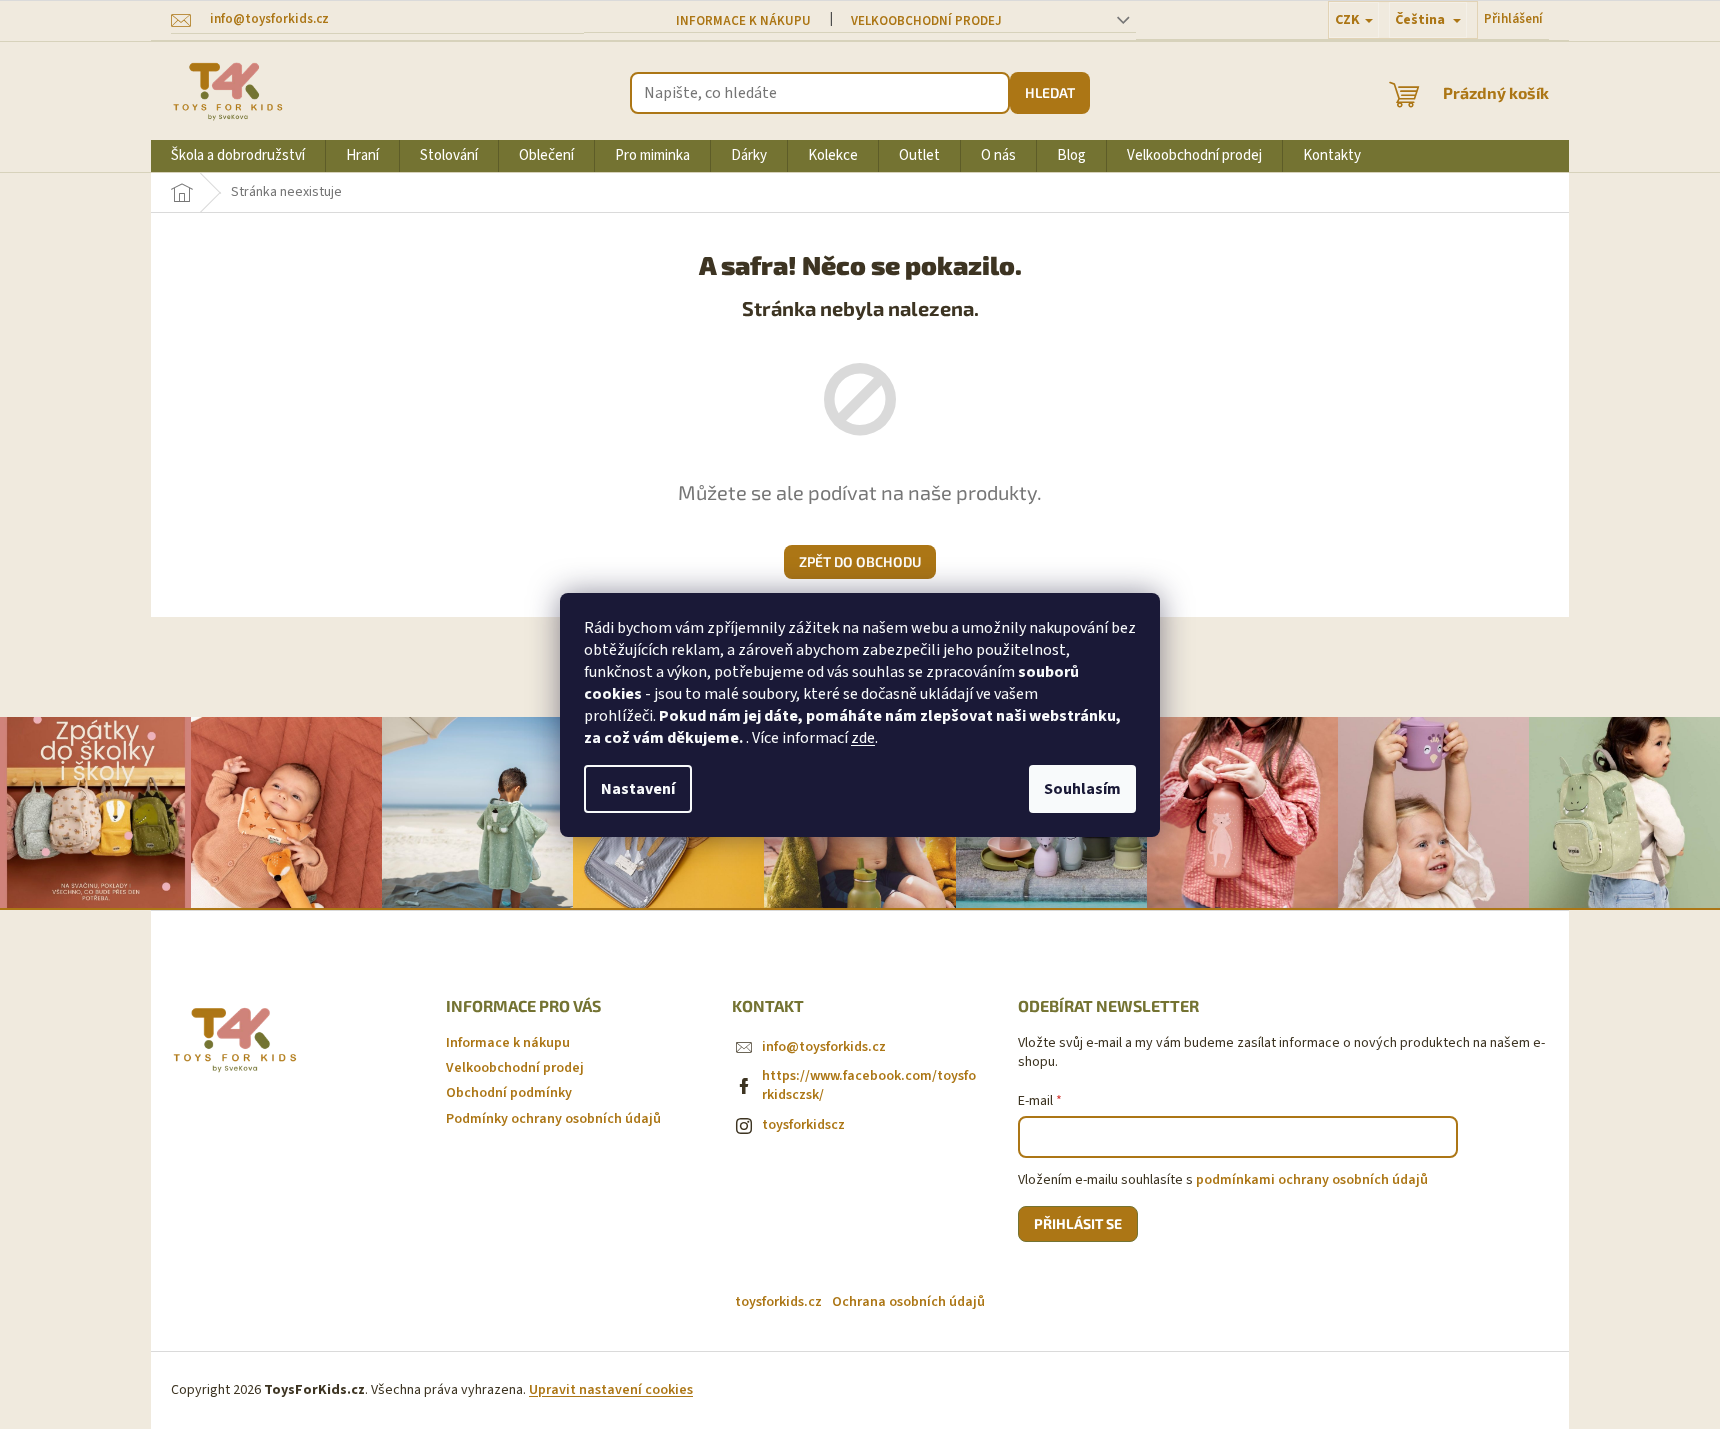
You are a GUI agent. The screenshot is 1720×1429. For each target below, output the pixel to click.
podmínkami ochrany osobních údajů (1312, 1180)
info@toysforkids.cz (824, 1047)
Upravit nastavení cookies (611, 1390)
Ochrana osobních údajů (908, 1302)
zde (863, 738)
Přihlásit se (1078, 1223)
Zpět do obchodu (860, 561)
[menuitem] (238, 156)
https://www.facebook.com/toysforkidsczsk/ (869, 1085)
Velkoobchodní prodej (926, 21)
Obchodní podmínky (509, 1093)
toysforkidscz (803, 1125)
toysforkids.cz (778, 1302)
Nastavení (638, 789)
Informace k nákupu (743, 21)
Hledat (1050, 92)
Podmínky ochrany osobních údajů (553, 1119)
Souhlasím (1082, 789)
